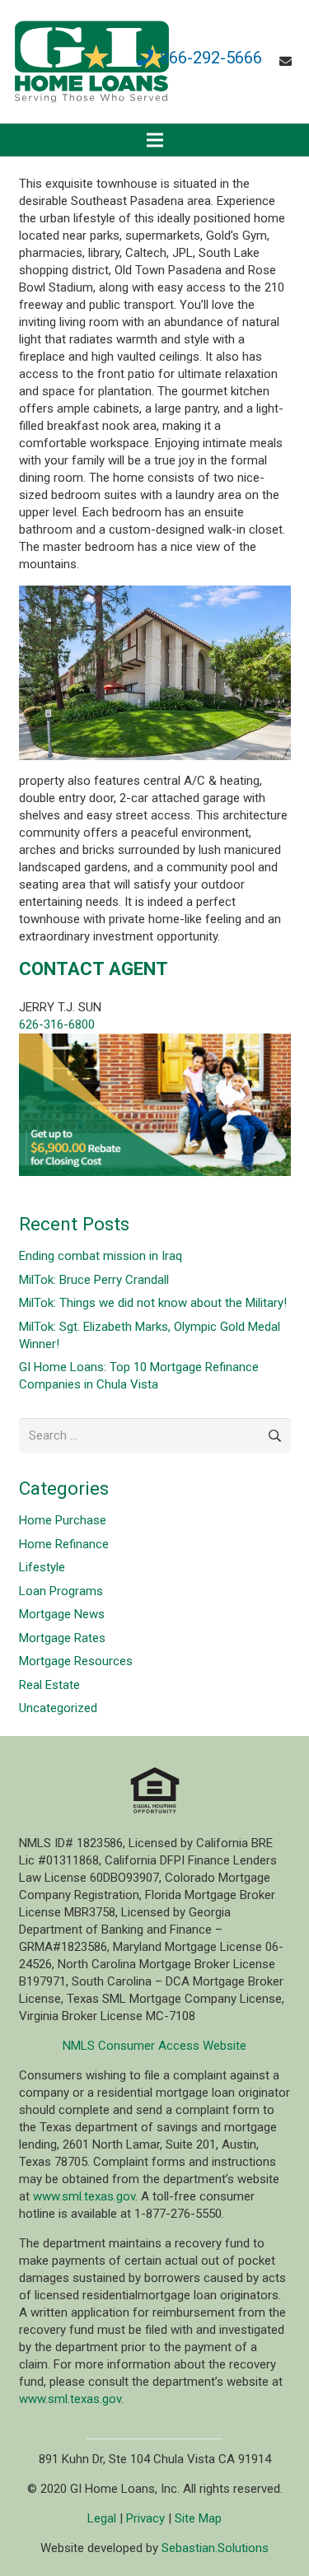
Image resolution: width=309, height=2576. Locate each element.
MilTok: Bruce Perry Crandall (94, 1280)
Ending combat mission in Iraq (101, 1256)
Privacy (145, 2518)
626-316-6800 (57, 1024)
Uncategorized (58, 1708)
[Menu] (155, 140)
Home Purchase (63, 1520)
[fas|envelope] (288, 62)
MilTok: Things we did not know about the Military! (153, 1303)
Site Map (198, 2518)
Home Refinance (64, 1544)
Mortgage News (62, 1614)
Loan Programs (61, 1591)
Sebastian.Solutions (215, 2548)
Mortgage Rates (62, 1638)
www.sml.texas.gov (84, 2196)
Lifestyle (42, 1567)
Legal (102, 2518)
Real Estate (49, 1685)
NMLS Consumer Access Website (154, 2046)
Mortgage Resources (76, 1661)
